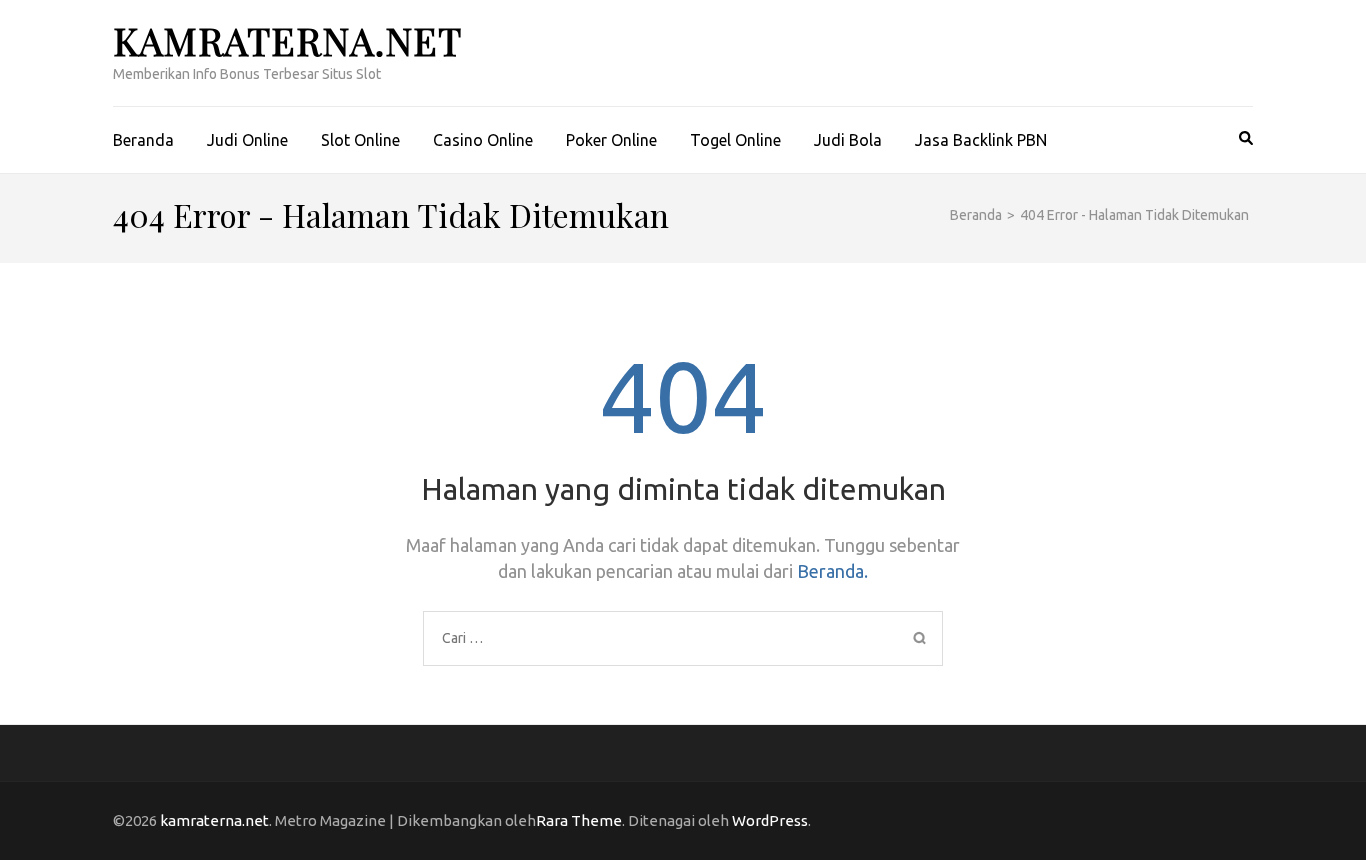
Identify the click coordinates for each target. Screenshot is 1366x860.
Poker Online (611, 140)
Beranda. (832, 571)
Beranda (143, 140)
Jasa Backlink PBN (981, 140)
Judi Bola (848, 140)
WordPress (770, 820)
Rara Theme (579, 820)
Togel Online (735, 140)
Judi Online (247, 140)
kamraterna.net (287, 40)
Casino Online (483, 140)
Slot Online (360, 140)
